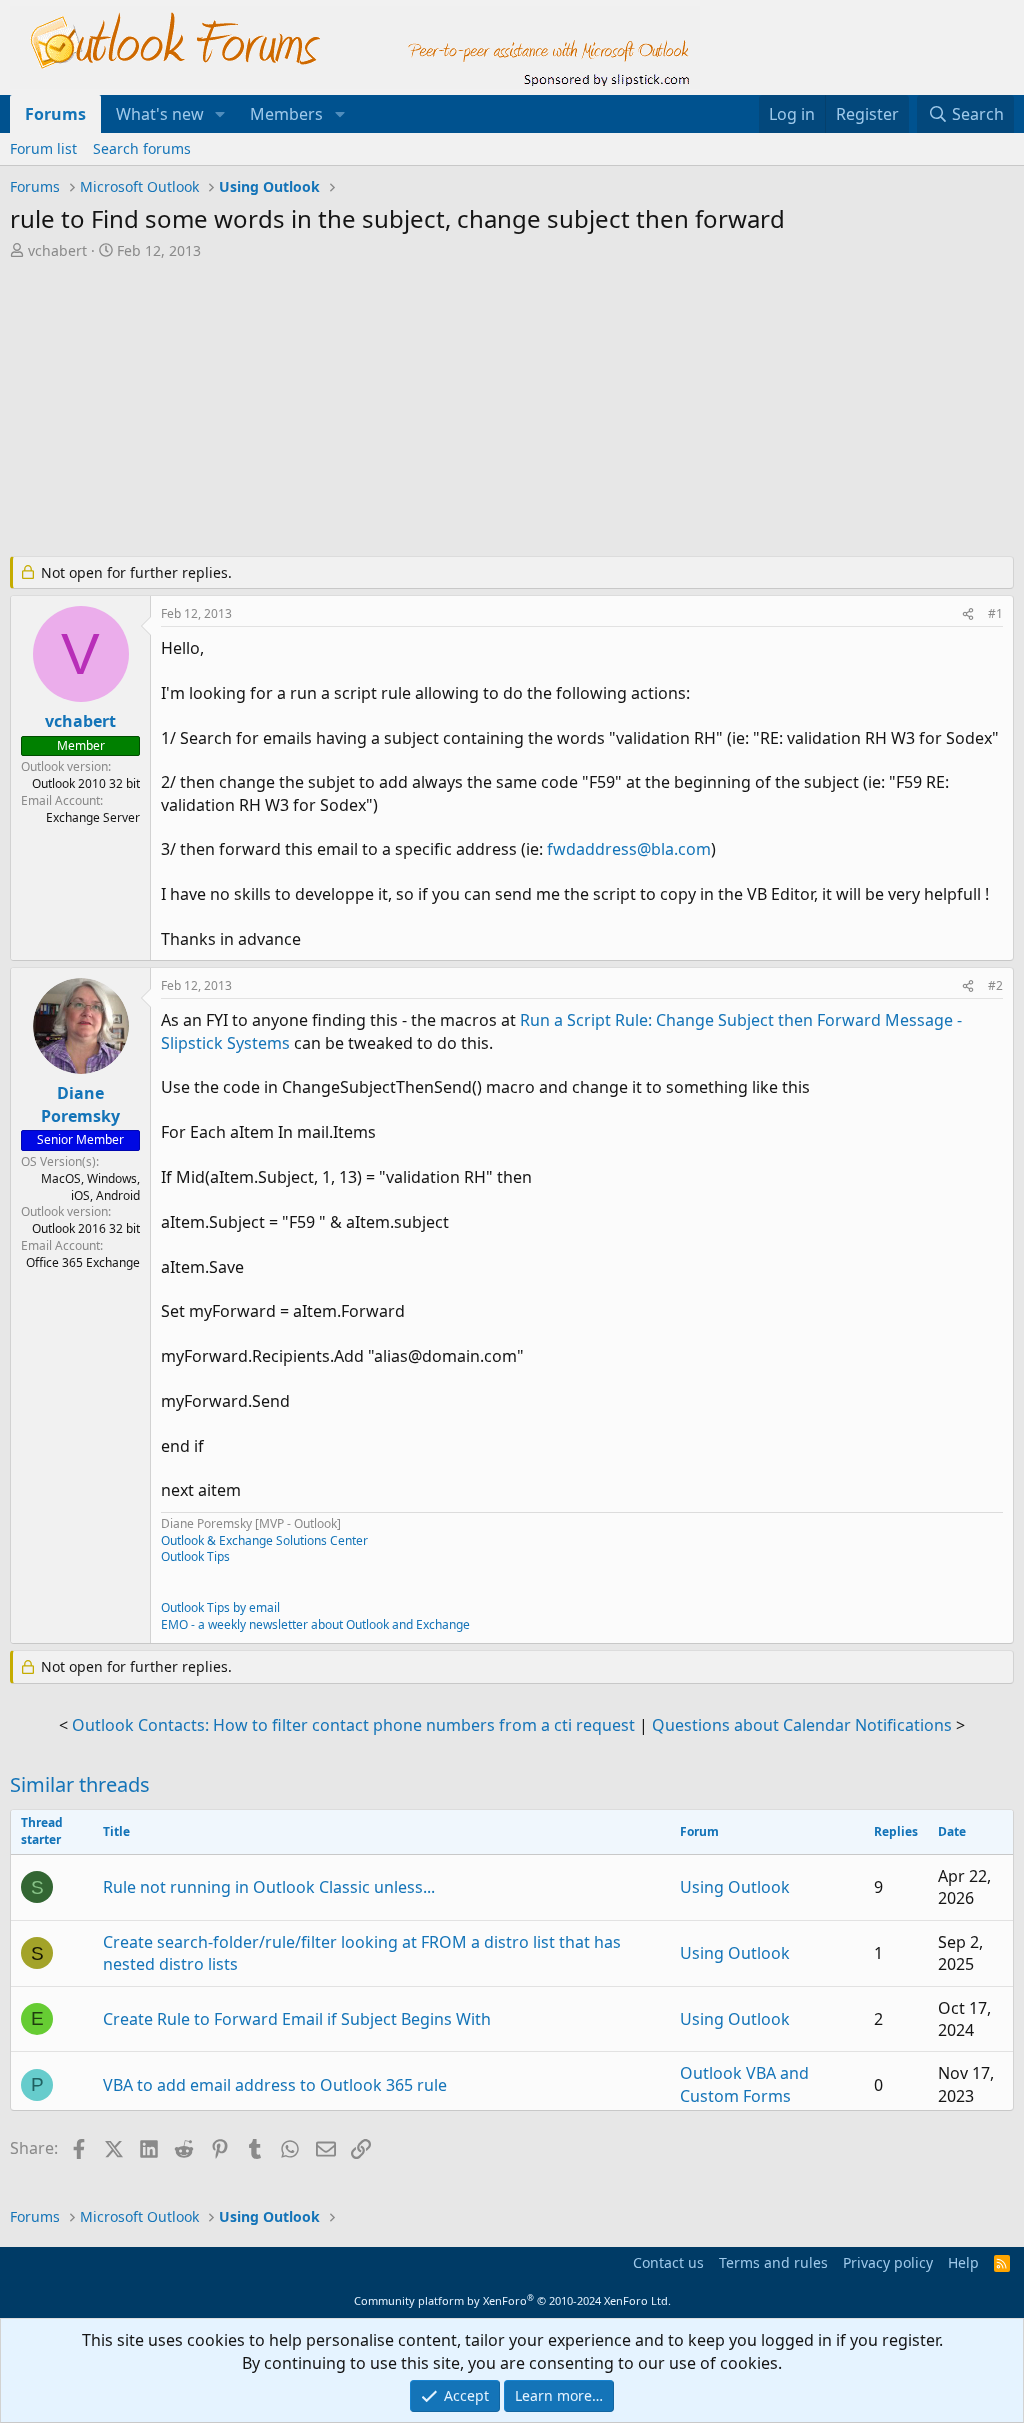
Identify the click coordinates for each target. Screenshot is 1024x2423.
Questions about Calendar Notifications (802, 1725)
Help (963, 2262)
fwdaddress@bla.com (629, 849)
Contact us (668, 2262)
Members (286, 114)
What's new (160, 114)
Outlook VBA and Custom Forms (744, 2084)
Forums (55, 114)
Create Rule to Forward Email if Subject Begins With (297, 2019)
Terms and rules (773, 2262)
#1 (995, 613)
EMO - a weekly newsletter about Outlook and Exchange (315, 1624)
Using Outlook (735, 1887)
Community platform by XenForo (512, 2300)
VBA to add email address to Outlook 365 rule (275, 2085)
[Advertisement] (495, 410)
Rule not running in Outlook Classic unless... (269, 1887)
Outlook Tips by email (220, 1607)
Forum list (43, 148)
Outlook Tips (195, 1556)
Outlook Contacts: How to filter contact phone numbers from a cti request (353, 1725)
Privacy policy (888, 2262)
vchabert (57, 250)
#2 (995, 985)
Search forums (142, 148)
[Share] (968, 614)
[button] (220, 114)
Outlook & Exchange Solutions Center (264, 1540)
